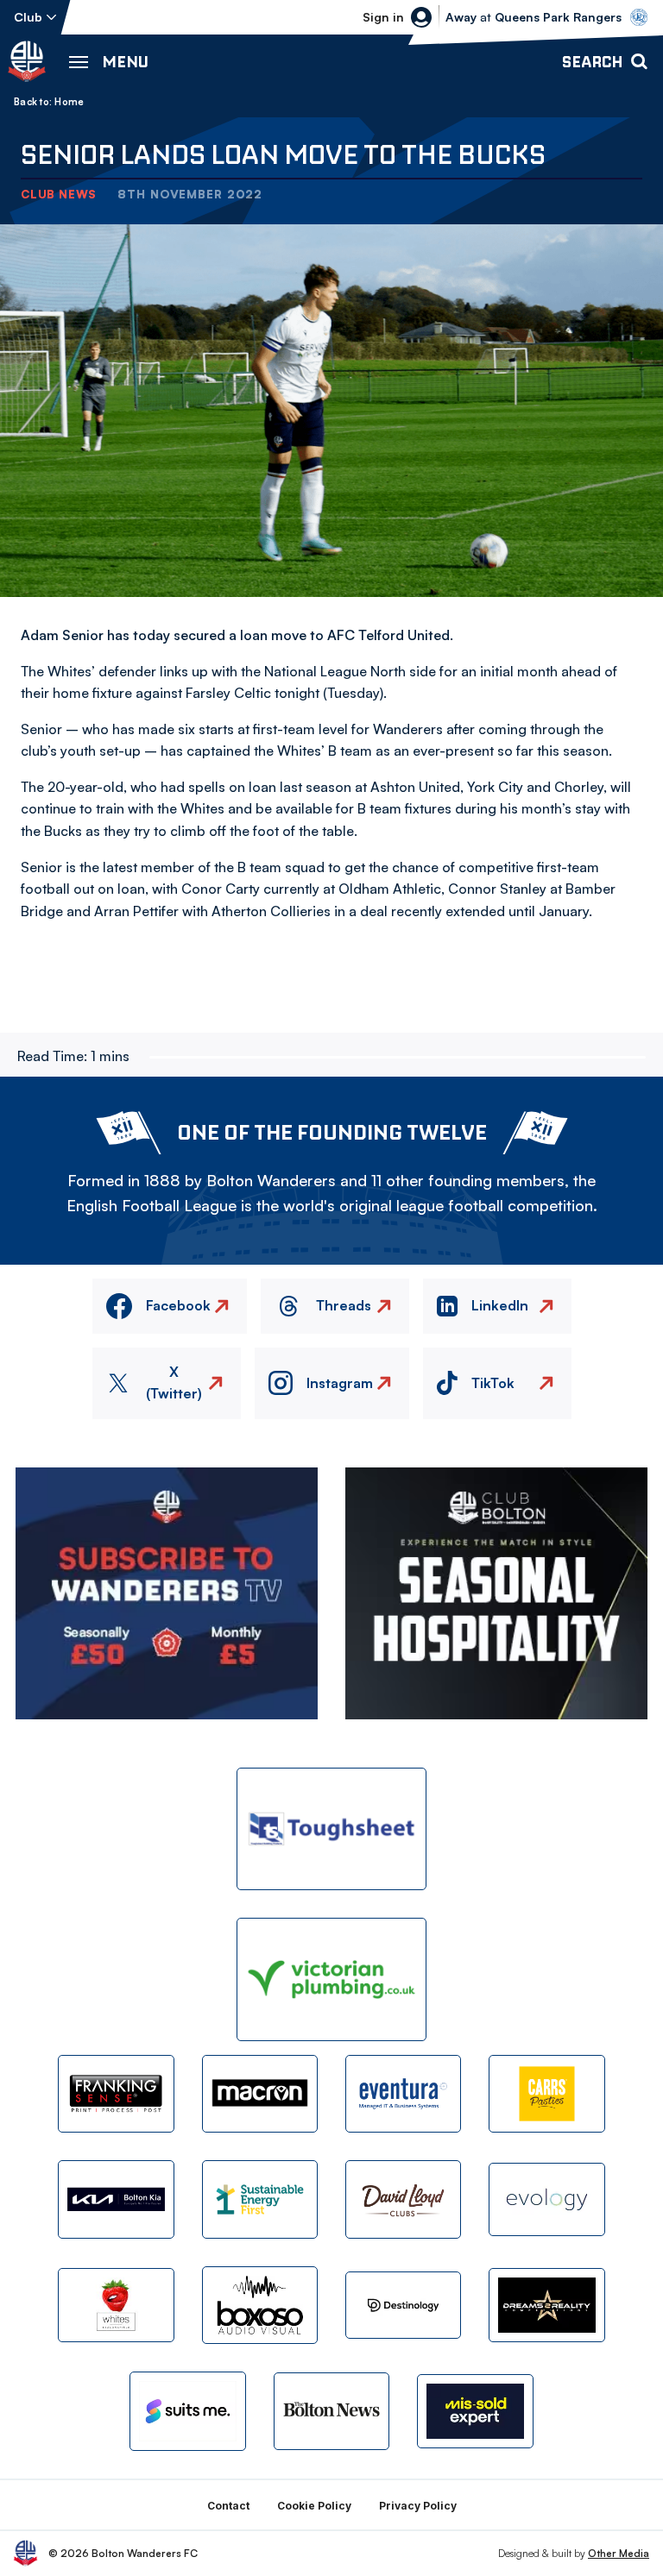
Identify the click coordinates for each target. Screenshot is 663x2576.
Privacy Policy (418, 2506)
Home (69, 102)
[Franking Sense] (116, 2094)
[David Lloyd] (403, 2199)
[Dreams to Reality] (546, 2305)
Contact (228, 2506)
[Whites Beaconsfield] (116, 2305)
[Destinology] (403, 2305)
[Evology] (546, 2199)
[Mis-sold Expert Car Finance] (475, 2411)
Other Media (619, 2553)
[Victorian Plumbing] (331, 1979)
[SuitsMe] (187, 2411)
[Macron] (260, 2094)
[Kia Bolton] (116, 2199)
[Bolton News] (331, 2411)
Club (28, 17)
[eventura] (403, 2094)
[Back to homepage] (27, 61)
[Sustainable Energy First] (260, 2199)
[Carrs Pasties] (546, 2094)
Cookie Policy (314, 2506)
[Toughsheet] (331, 1829)
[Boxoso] (260, 2305)
